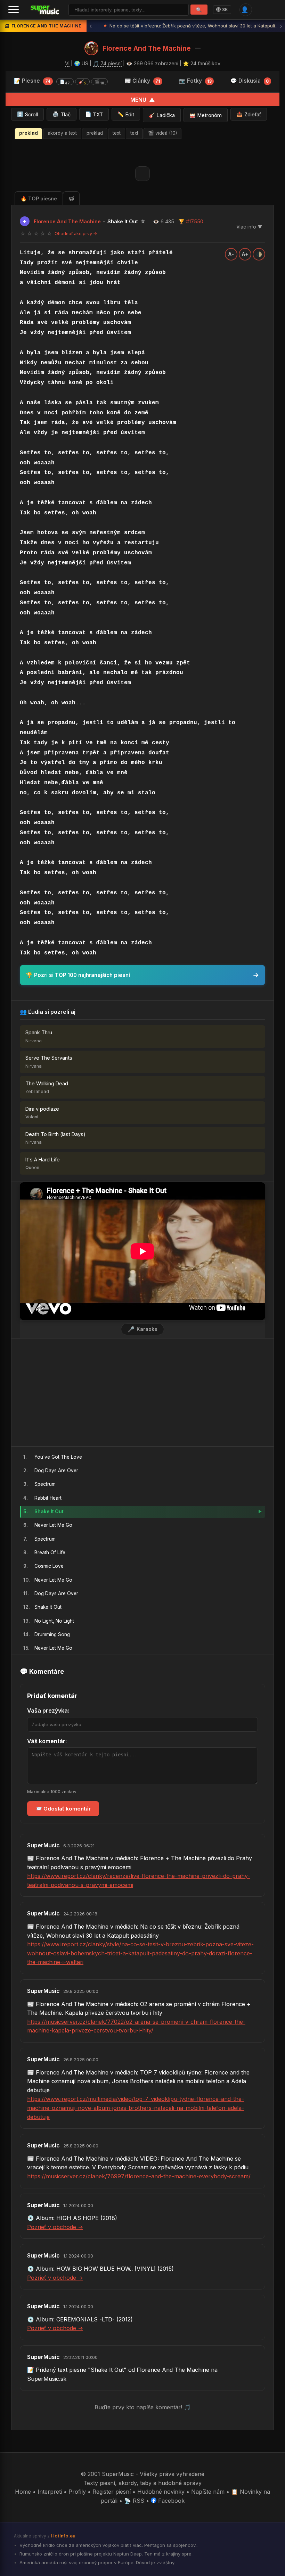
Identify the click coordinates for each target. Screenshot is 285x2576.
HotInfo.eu (63, 2536)
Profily (77, 2492)
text (117, 133)
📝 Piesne (59, 81)
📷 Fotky (195, 81)
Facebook (170, 2501)
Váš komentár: (47, 1741)
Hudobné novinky (161, 2492)
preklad (28, 133)
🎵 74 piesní (107, 63)
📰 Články (142, 81)
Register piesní (112, 2492)
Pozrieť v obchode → (55, 2227)
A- (231, 254)
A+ (245, 254)
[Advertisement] (142, 1392)
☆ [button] (23, 234)
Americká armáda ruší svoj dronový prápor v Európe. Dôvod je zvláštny (96, 2562)
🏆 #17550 (191, 221)
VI (67, 63)
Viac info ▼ (249, 227)
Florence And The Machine (147, 48)
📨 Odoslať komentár (63, 1809)
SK (225, 10)
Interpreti (50, 2492)
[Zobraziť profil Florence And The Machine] (91, 48)
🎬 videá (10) (162, 133)
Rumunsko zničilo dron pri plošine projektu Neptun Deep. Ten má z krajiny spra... (106, 2554)
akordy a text (62, 133)
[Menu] (14, 10)
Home (23, 2492)
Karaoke (142, 1329)
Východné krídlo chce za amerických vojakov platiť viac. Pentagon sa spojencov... (108, 2545)
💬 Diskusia (250, 81)
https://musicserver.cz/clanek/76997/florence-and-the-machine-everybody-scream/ (139, 2176)
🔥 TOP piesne (39, 198)
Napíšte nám (208, 2492)
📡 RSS (134, 2501)
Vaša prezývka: (48, 1711)
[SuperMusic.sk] (45, 10)
